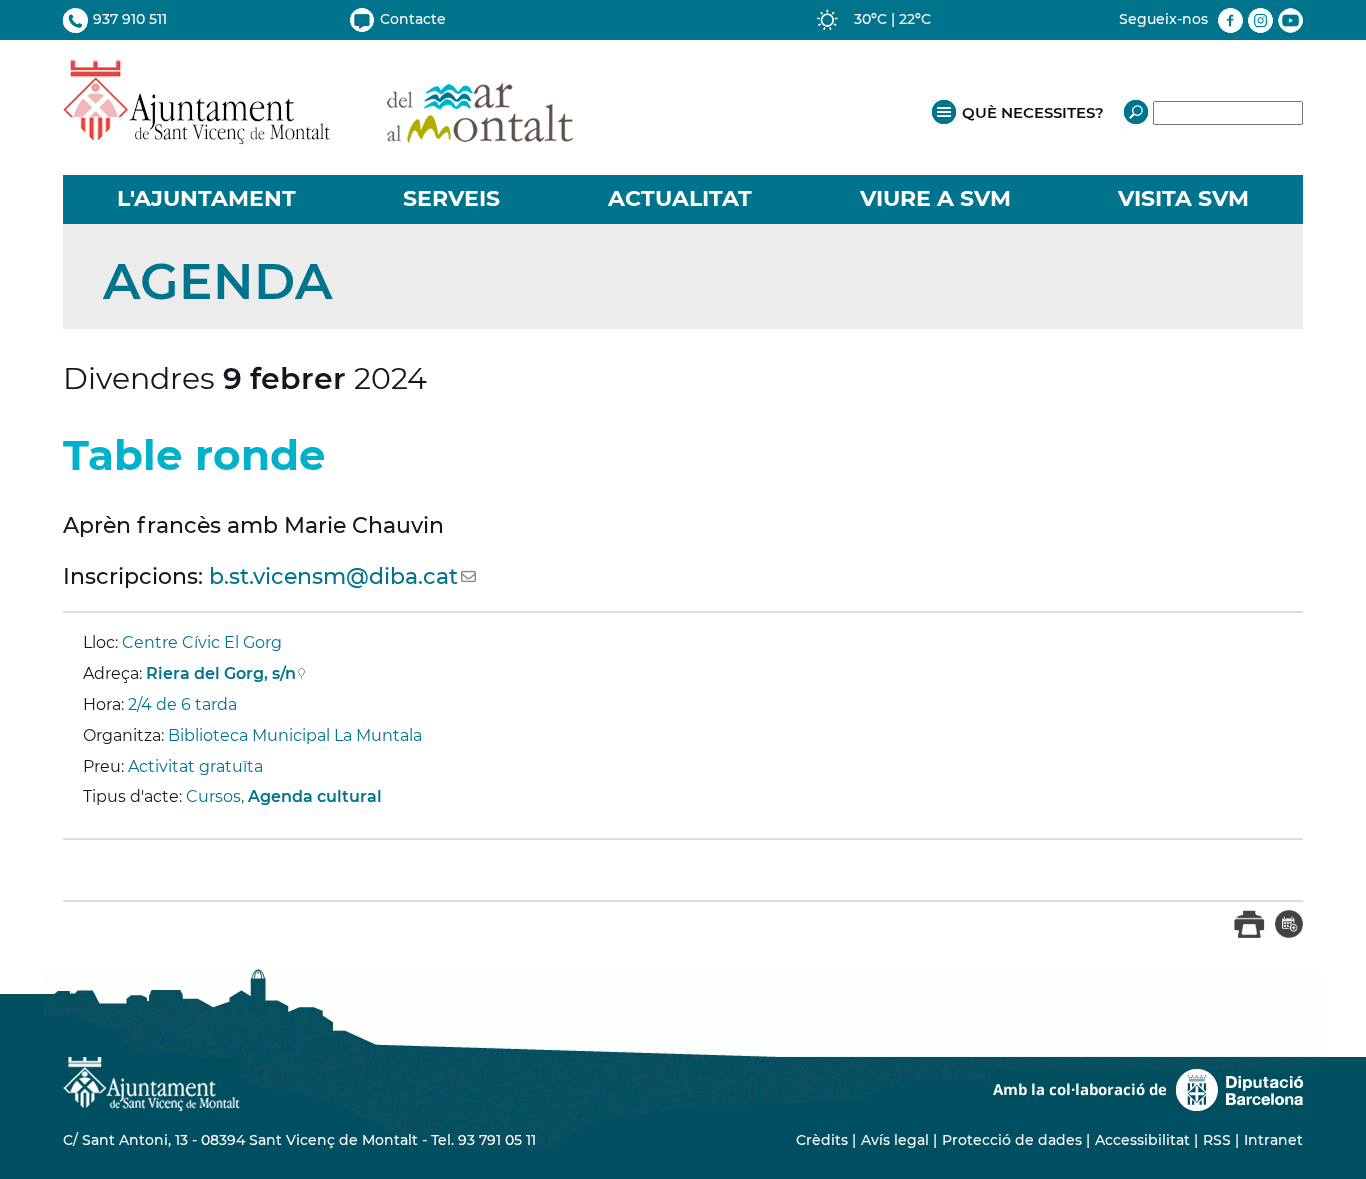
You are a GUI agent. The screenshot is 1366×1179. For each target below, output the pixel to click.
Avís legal (895, 1140)
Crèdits (822, 1140)
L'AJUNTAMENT (206, 198)
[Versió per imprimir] (1249, 933)
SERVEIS (451, 198)
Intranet (1273, 1140)
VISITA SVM (1183, 198)
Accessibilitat (1142, 1140)
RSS (1217, 1140)
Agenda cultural (315, 796)
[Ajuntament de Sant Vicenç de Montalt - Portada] (318, 133)
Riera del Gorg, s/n (221, 673)
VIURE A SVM (935, 198)
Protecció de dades (1012, 1140)
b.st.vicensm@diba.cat (333, 576)
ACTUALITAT (680, 198)
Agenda (217, 281)
